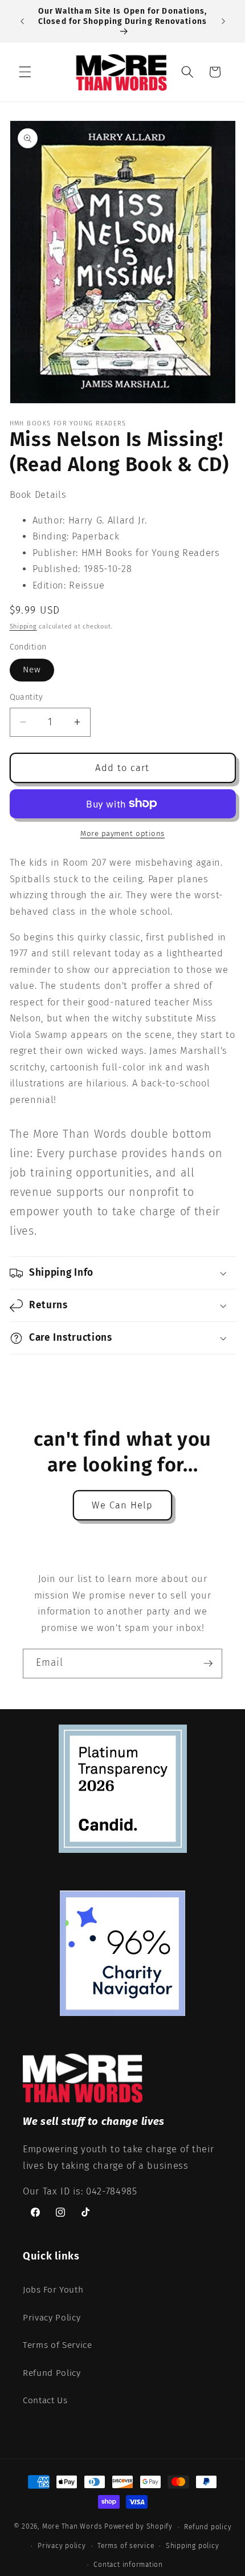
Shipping (23, 626)
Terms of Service (58, 2345)
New (32, 670)
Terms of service (126, 2546)
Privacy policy (62, 2546)
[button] (25, 72)
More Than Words (73, 2527)
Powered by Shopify (138, 2527)
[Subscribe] (208, 1664)
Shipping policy (193, 2546)
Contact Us (45, 2400)
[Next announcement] (223, 22)
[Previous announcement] (22, 22)
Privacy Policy (52, 2318)
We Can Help (122, 1505)
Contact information (128, 2565)
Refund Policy (52, 2373)
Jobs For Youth (53, 2290)
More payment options (122, 833)
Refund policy (208, 2527)
